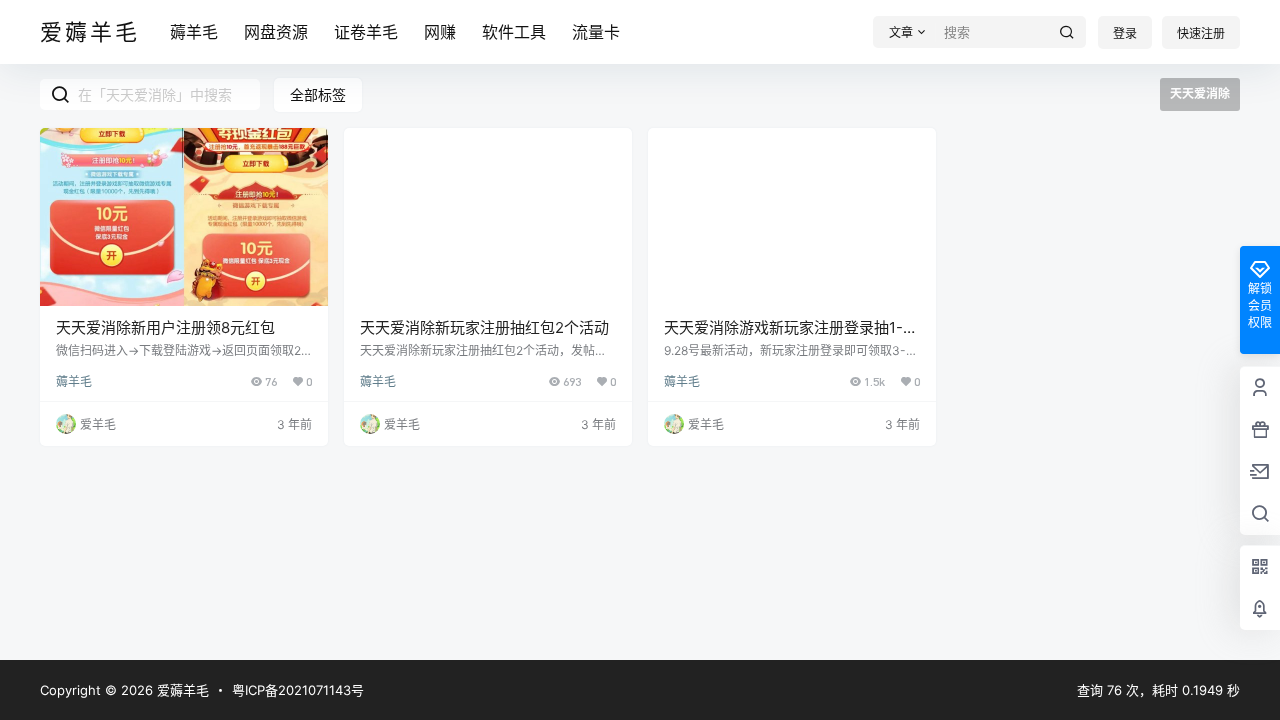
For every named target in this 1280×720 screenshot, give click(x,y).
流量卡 (596, 32)
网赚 (440, 32)
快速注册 (1201, 33)
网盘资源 (276, 32)
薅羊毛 (194, 32)
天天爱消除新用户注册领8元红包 (165, 327)
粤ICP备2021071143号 (298, 690)
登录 (1125, 33)
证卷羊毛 (366, 32)
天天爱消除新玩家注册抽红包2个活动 (484, 327)
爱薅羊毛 (181, 690)
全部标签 (318, 94)
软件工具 (514, 32)
